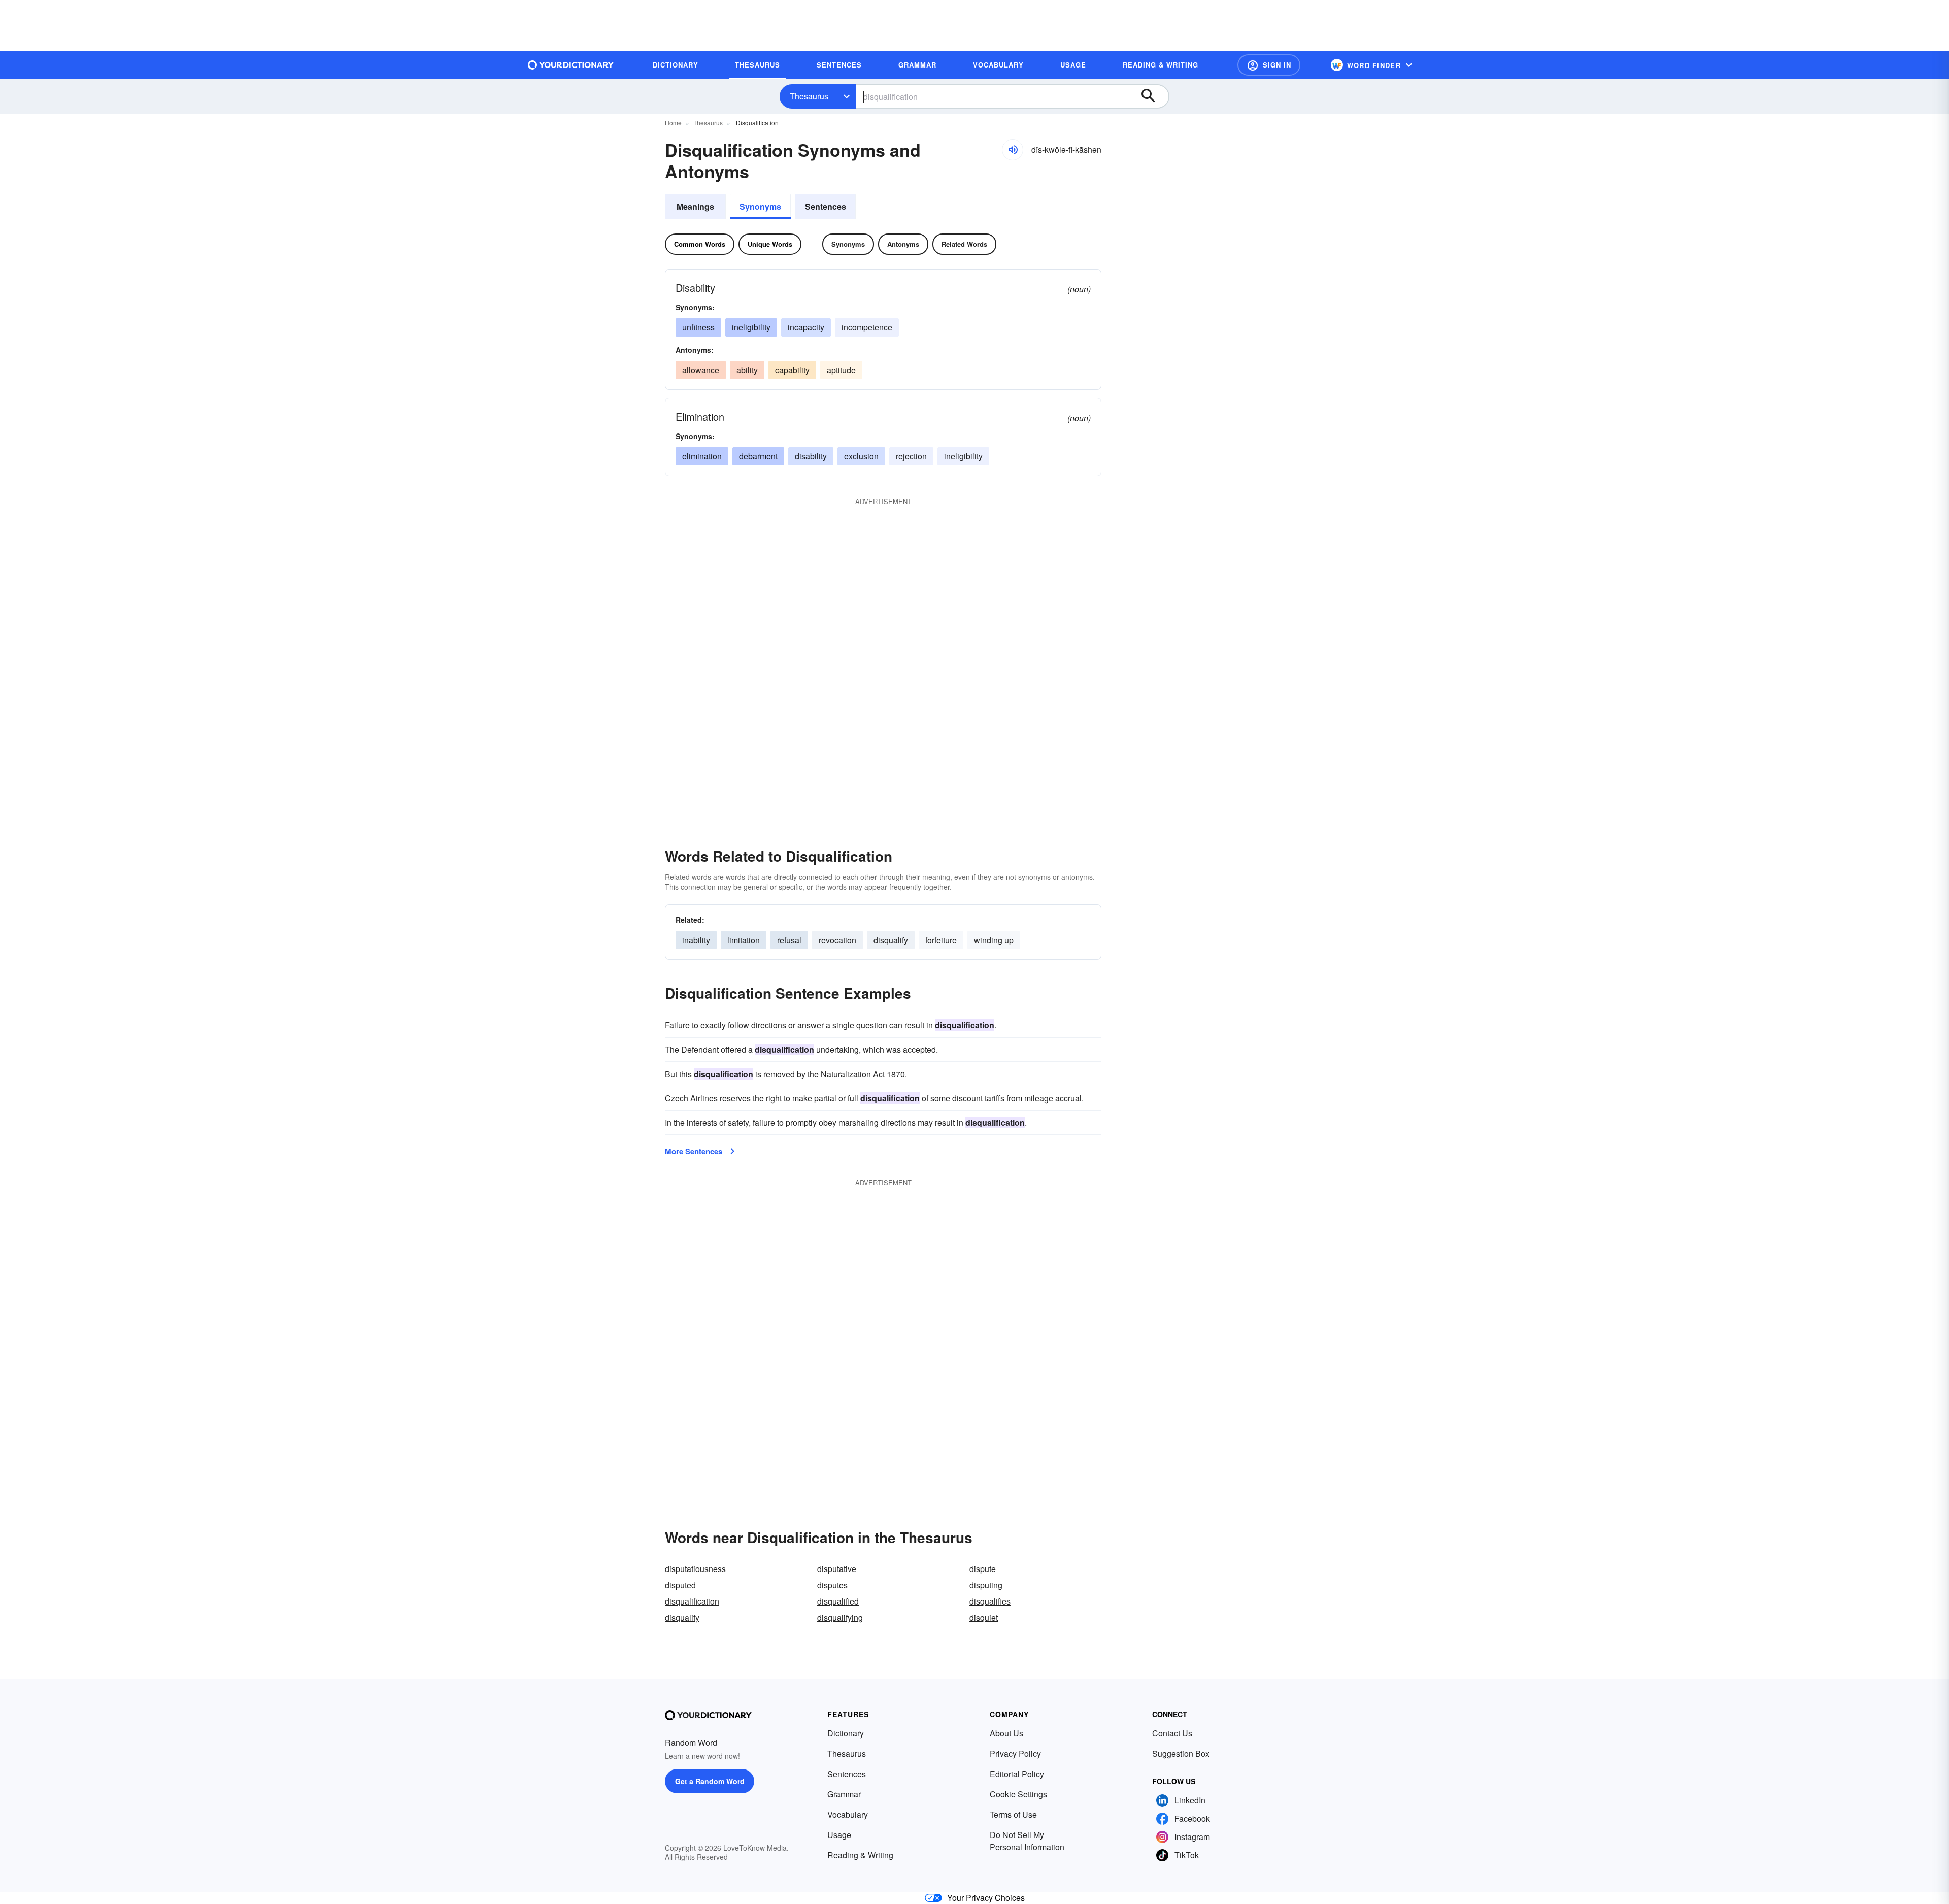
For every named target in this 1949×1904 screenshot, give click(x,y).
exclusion (861, 456)
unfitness (698, 327)
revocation (837, 940)
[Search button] (1153, 96)
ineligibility (751, 327)
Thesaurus (809, 96)
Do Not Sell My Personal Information (1027, 1841)
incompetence (867, 327)
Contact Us (1172, 1733)
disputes (832, 1585)
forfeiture (941, 940)
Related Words (964, 244)
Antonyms (903, 244)
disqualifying (840, 1617)
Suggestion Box (1181, 1753)
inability (696, 940)
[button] (1269, 65)
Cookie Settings (1018, 1794)
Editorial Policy (1017, 1774)
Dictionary (846, 1733)
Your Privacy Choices (986, 1898)
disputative (837, 1569)
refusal (789, 940)
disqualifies (990, 1601)
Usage (839, 1835)
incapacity (806, 327)
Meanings (695, 206)
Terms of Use (1013, 1814)
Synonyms (760, 206)
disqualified (838, 1601)
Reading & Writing (860, 1855)
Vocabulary (848, 1814)
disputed (680, 1585)
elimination (702, 456)
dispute (983, 1569)
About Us (1006, 1733)
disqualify (891, 940)
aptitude (841, 370)
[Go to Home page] (571, 65)
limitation (744, 940)
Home (673, 123)
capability (792, 370)
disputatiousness (695, 1569)
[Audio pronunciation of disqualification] (1013, 150)
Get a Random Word (710, 1781)
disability (811, 456)
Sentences (826, 206)
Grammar (844, 1794)
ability (747, 370)
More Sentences (694, 1151)
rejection (911, 456)
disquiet (984, 1617)
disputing (986, 1585)
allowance (701, 370)
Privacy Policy (1015, 1753)
